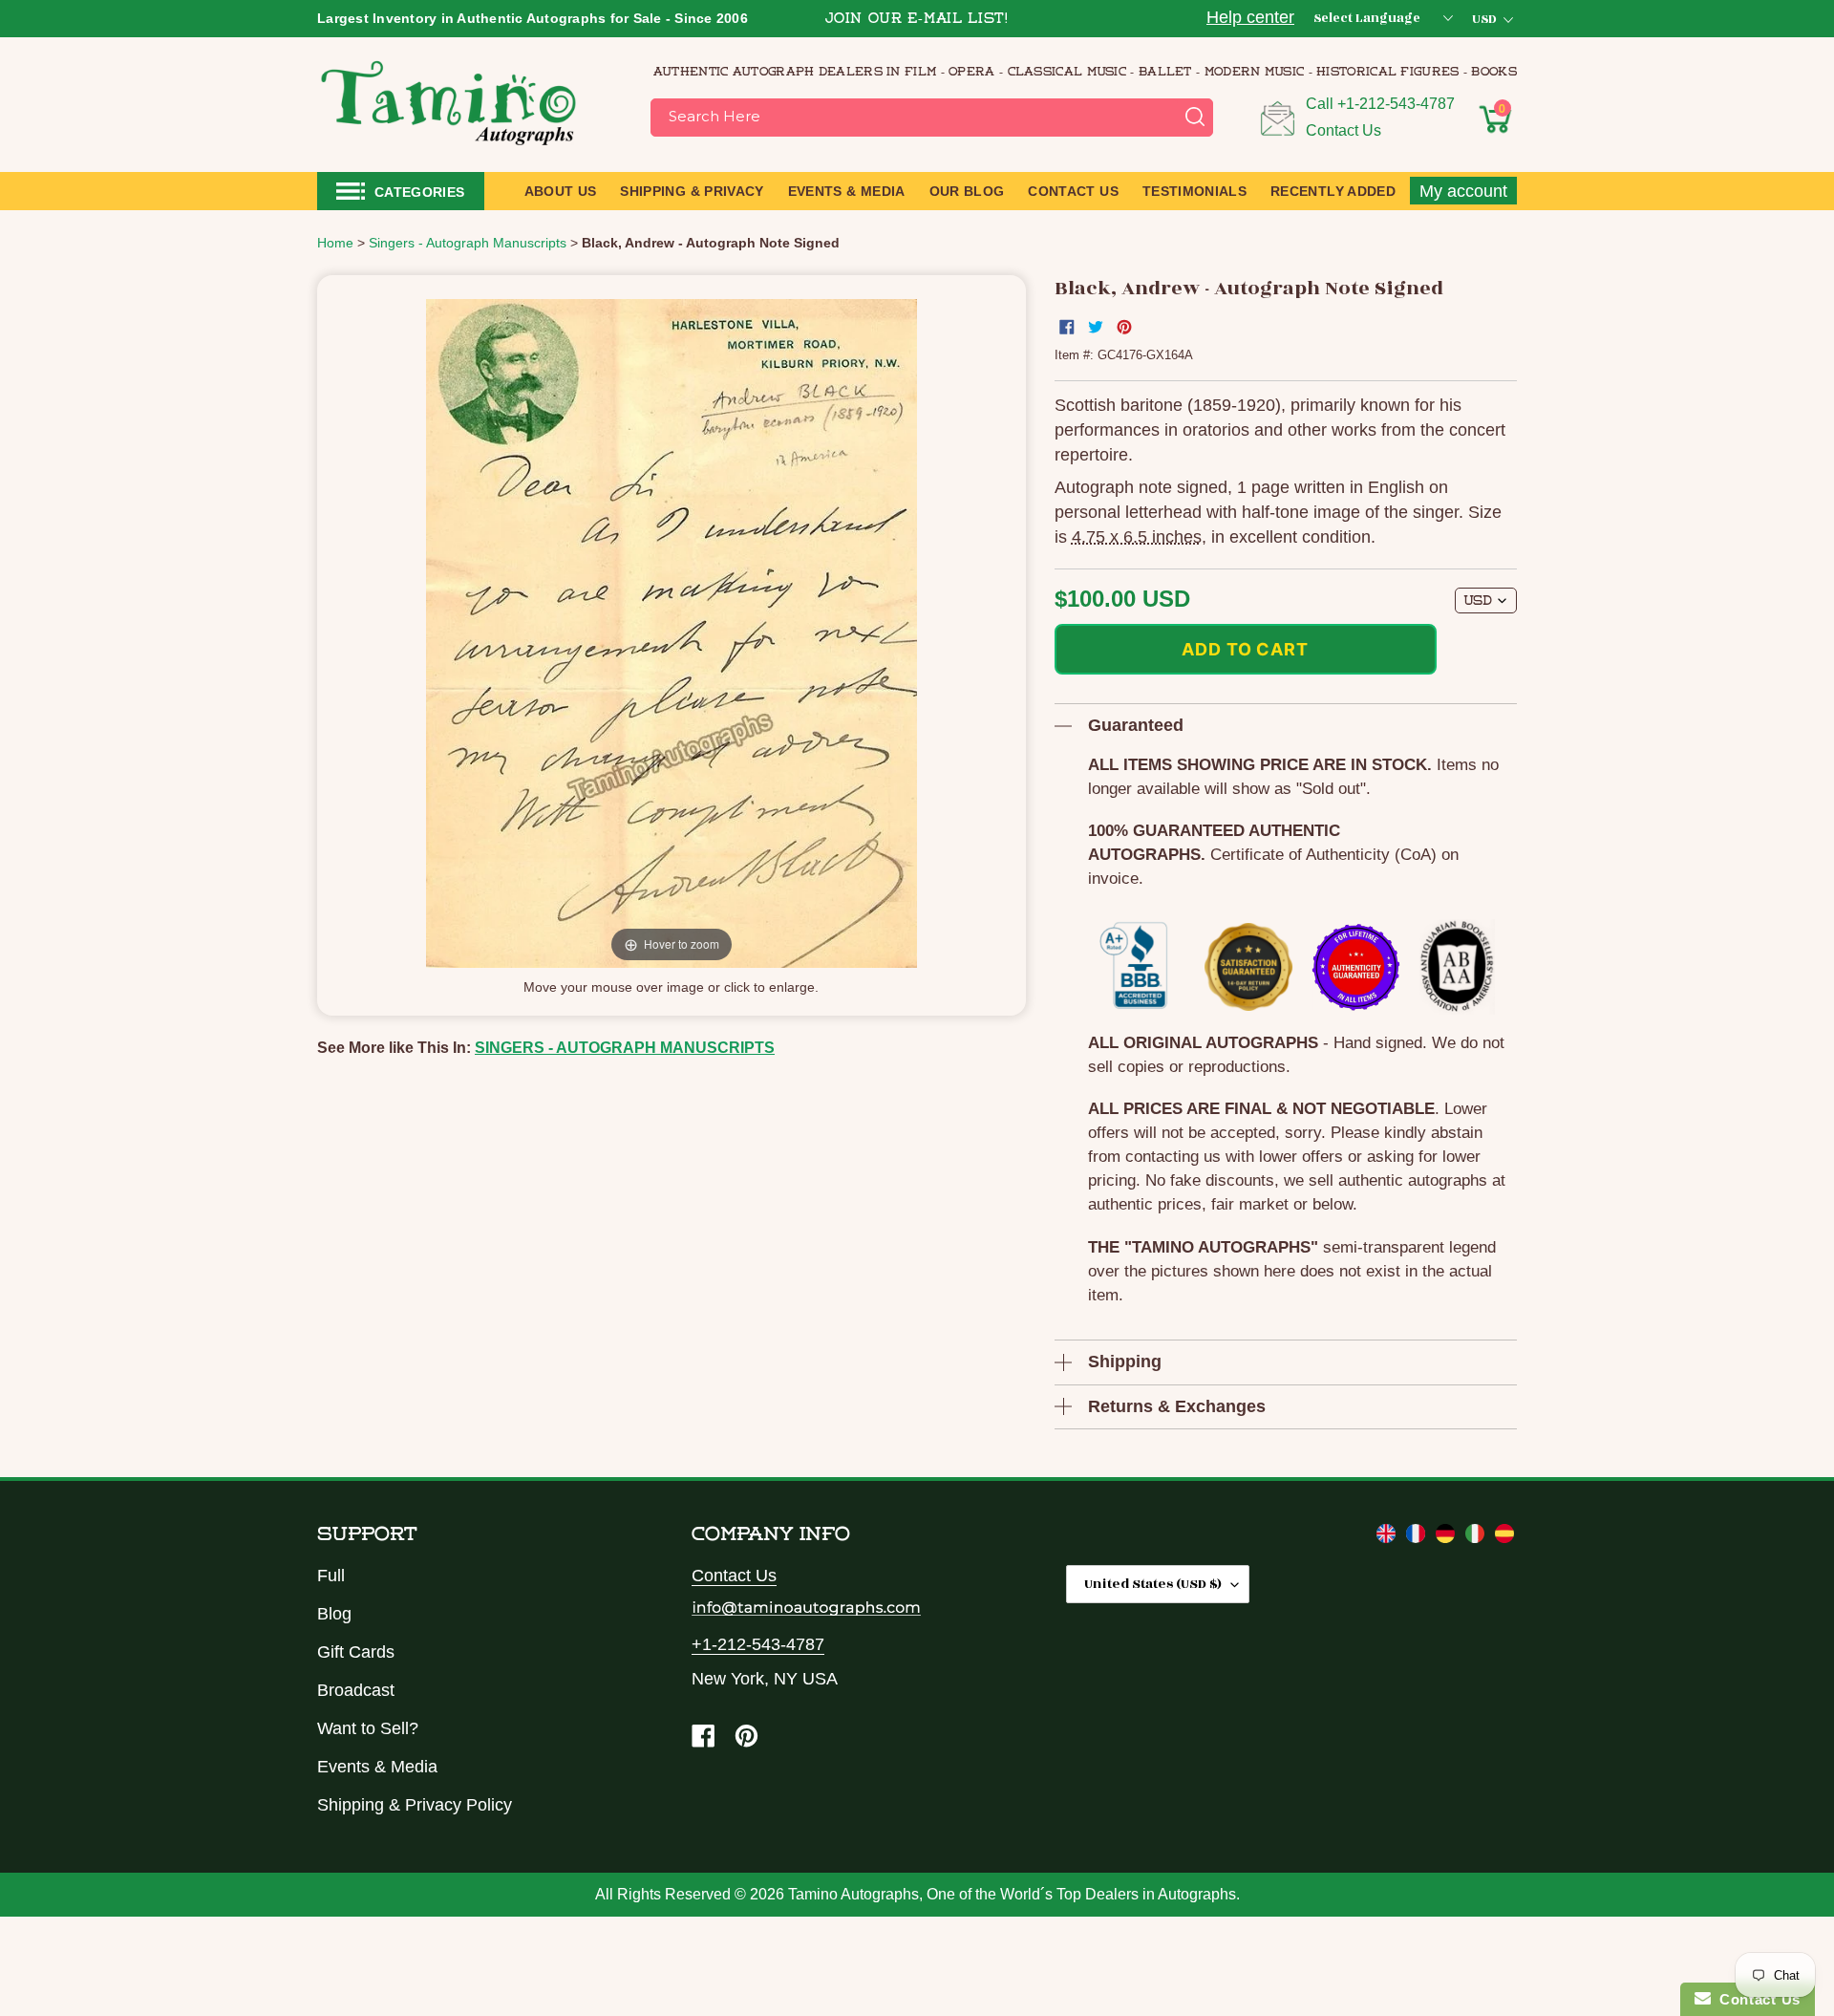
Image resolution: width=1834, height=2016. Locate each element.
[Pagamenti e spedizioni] (1477, 1537)
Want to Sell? (368, 1728)
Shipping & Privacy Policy (415, 1805)
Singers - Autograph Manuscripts (625, 1048)
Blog (334, 1614)
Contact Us (1344, 130)
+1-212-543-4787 (1396, 104)
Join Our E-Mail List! (917, 20)
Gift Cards (356, 1652)
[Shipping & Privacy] (1388, 1537)
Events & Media (377, 1767)
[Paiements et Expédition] (1418, 1537)
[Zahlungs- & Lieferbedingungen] (1448, 1537)
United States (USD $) (1153, 1584)
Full (331, 1576)
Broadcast (356, 1690)
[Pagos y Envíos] (1504, 1537)
